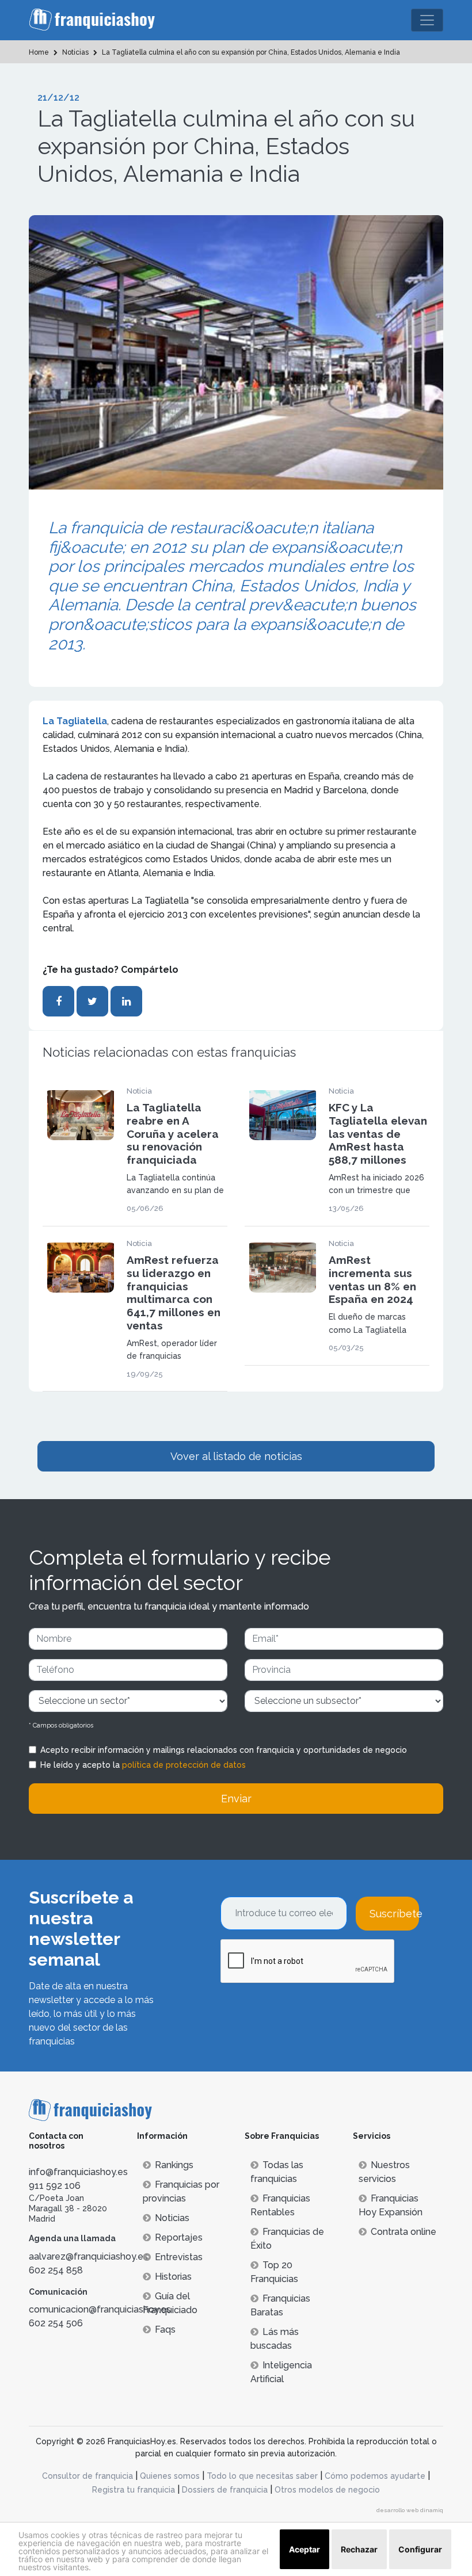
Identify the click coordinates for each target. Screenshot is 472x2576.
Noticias (172, 2218)
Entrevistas (179, 2257)
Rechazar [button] (359, 2549)
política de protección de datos (184, 1765)
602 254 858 (56, 2270)
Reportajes (179, 2237)
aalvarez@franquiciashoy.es (88, 2256)
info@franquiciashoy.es (78, 2172)
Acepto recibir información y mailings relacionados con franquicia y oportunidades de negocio (224, 1750)
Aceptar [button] (304, 2549)
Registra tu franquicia (134, 2490)
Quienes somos (170, 2476)
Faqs (165, 2330)
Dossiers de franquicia (225, 2490)
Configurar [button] (420, 2549)
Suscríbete (394, 1914)
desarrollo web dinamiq (410, 2510)
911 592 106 (55, 2186)
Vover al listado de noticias (236, 1456)
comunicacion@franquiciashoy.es (100, 2309)
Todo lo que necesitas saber (262, 2476)
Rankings (174, 2165)
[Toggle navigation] (427, 20)
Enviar (236, 1799)
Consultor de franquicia (87, 2476)
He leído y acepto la (143, 1765)
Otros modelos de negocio (327, 2490)
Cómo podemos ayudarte (375, 2476)
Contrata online (404, 2232)
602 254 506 (56, 2323)
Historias (173, 2277)
